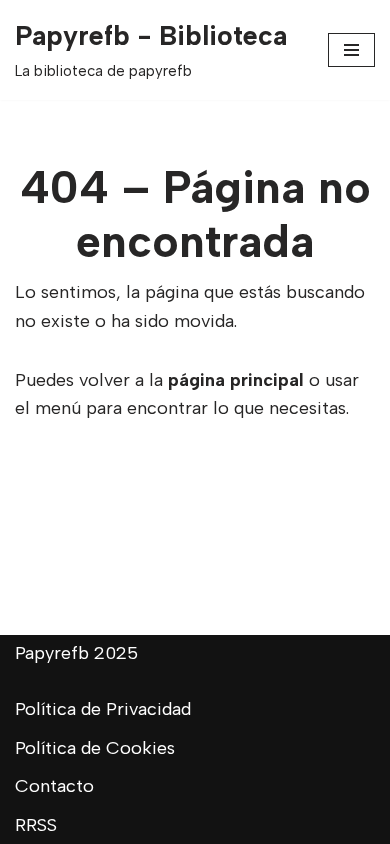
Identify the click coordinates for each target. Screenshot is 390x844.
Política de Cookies (95, 748)
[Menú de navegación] (351, 50)
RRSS (36, 825)
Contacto (54, 786)
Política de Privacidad (103, 709)
